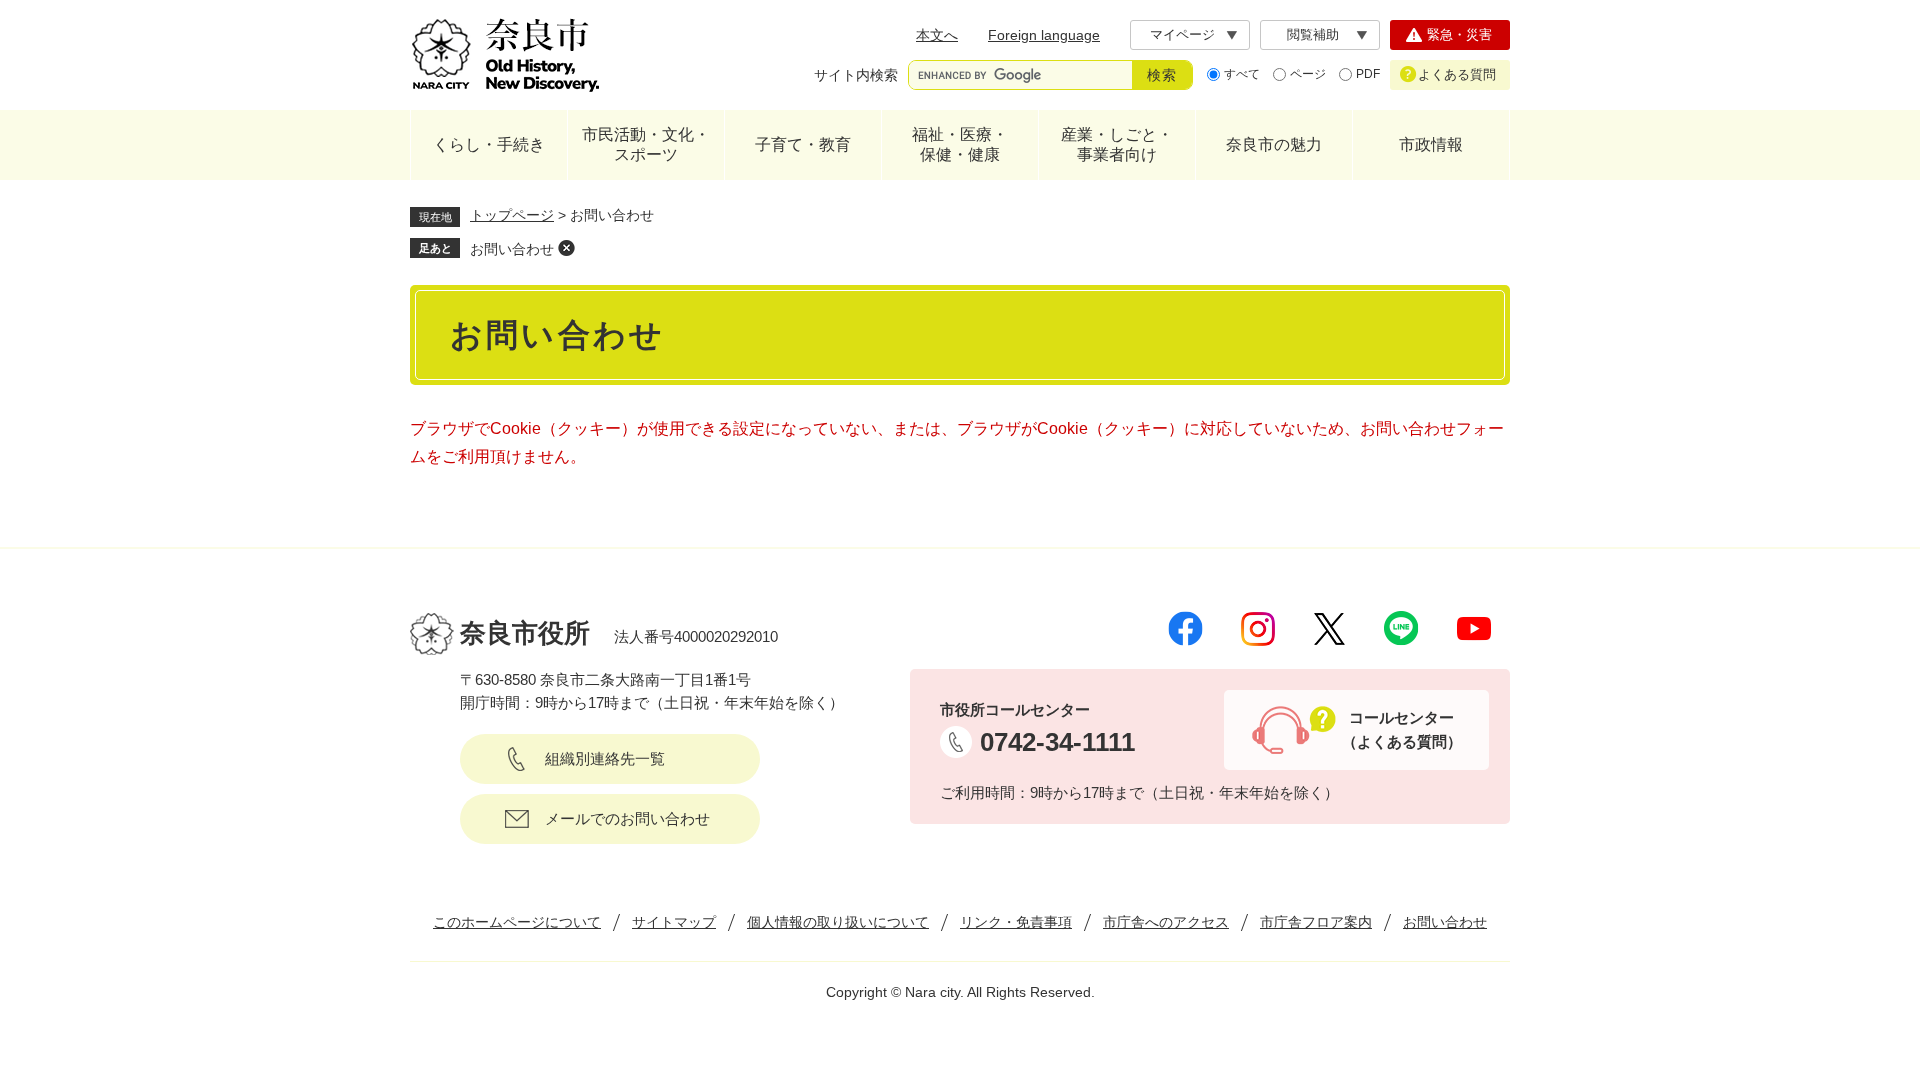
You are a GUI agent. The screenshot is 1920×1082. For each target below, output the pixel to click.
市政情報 (1431, 144)
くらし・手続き (489, 144)
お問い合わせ (512, 249)
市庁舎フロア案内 (1316, 922)
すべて (1242, 74)
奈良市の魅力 (1274, 144)
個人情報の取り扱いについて (838, 922)
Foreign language (1044, 35)
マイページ (1182, 34)
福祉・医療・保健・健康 (960, 144)
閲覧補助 (1313, 34)
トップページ (512, 215)
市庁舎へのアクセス (1166, 922)
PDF (1368, 74)
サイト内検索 (856, 75)
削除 (566, 248)
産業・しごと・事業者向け (1117, 144)
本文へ (937, 35)
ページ (1308, 74)
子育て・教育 (803, 144)
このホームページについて (517, 922)
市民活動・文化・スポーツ (646, 144)
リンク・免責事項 (1016, 922)
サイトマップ (674, 922)
